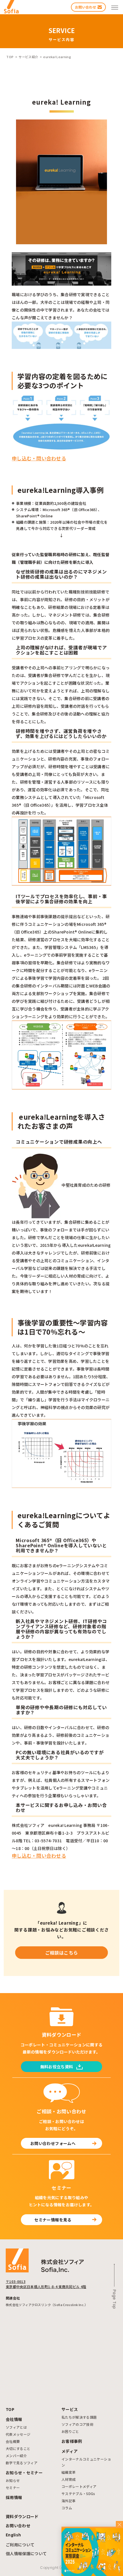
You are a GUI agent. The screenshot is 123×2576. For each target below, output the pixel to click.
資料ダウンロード (22, 2516)
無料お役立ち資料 (57, 2067)
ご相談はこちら (61, 1953)
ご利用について (20, 2545)
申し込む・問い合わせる (39, 458)
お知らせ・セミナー (24, 2473)
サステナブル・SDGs (78, 2493)
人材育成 (69, 2479)
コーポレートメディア (79, 2486)
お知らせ (13, 2480)
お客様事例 (72, 2441)
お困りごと (70, 2431)
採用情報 (14, 2497)
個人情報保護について (26, 2553)
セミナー (13, 2487)
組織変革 (69, 2472)
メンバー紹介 (16, 2456)
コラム (67, 2508)
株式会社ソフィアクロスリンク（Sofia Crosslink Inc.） (47, 2305)
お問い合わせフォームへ (53, 2143)
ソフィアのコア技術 (77, 2424)
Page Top (114, 2299)
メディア (70, 2451)
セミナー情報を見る (53, 2220)
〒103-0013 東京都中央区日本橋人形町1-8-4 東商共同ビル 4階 (46, 2284)
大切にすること (18, 2448)
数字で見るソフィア (22, 2463)
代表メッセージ (18, 2434)
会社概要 (13, 2441)
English (13, 2535)
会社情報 (14, 2419)
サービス (70, 2409)
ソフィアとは (16, 2427)
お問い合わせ (18, 2526)
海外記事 (69, 2501)
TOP (10, 2409)
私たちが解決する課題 (79, 2417)
